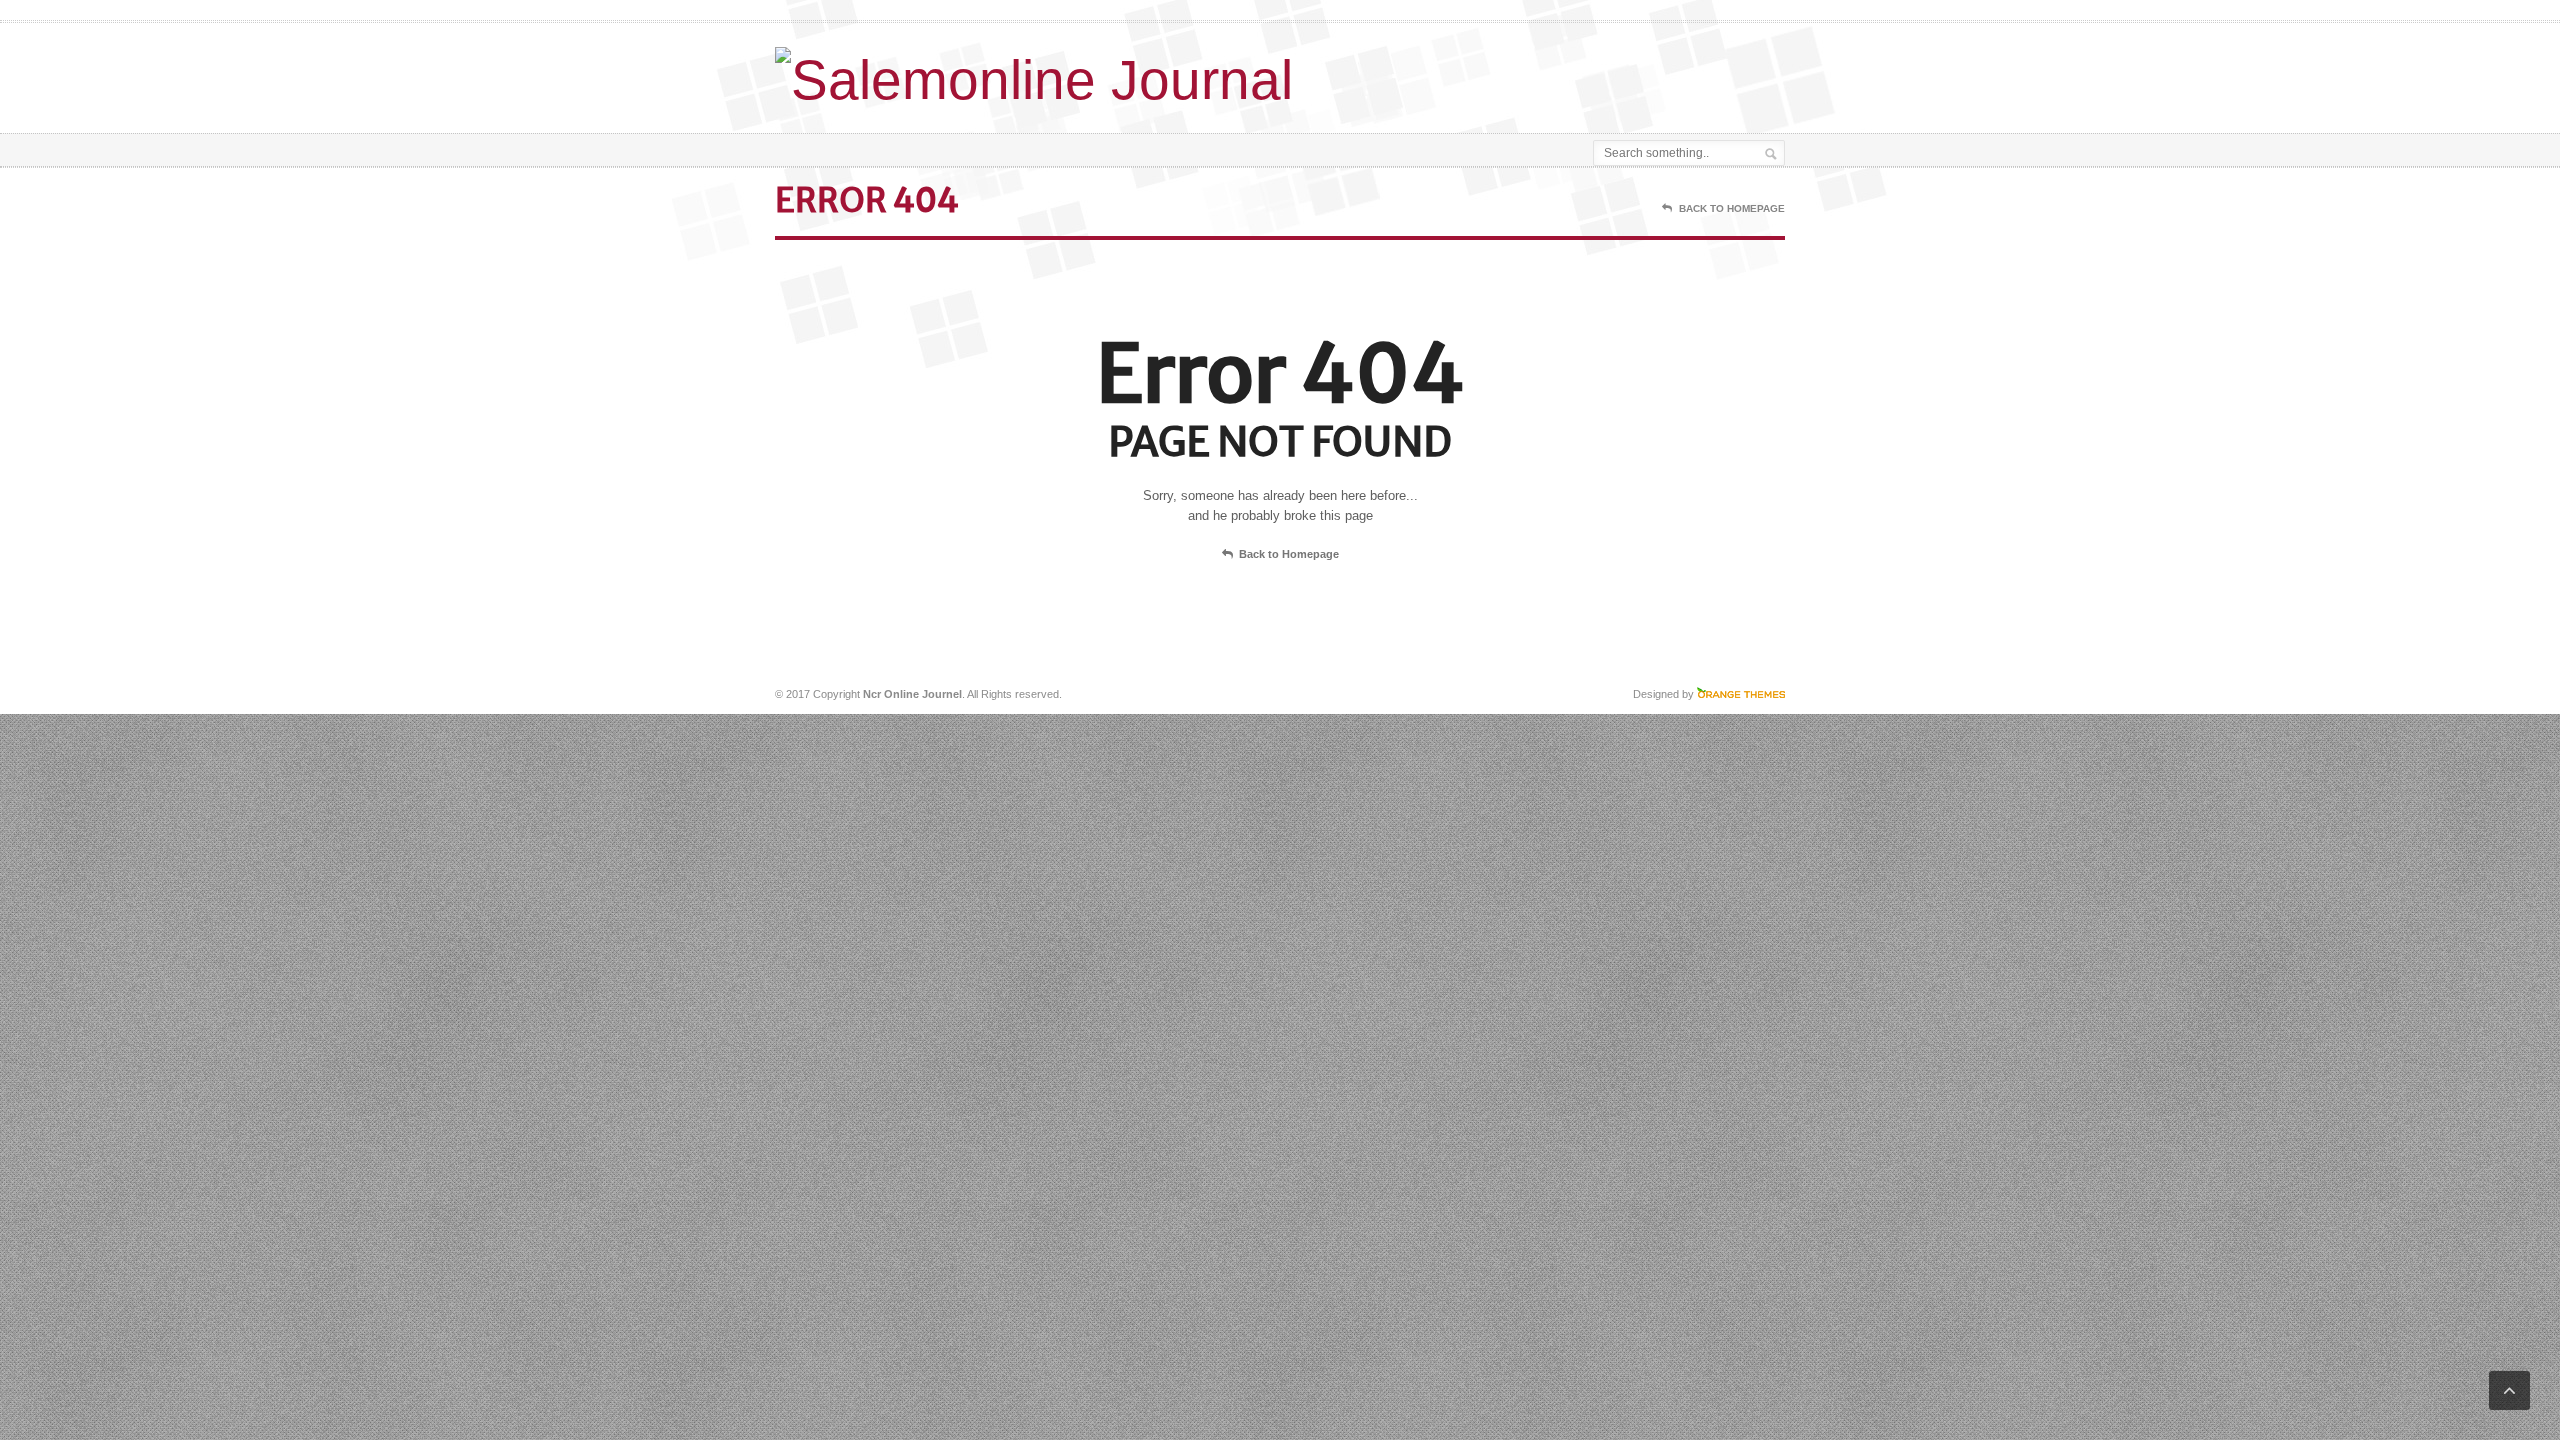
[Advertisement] (1551, 73)
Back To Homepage (1732, 208)
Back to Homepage (1289, 554)
